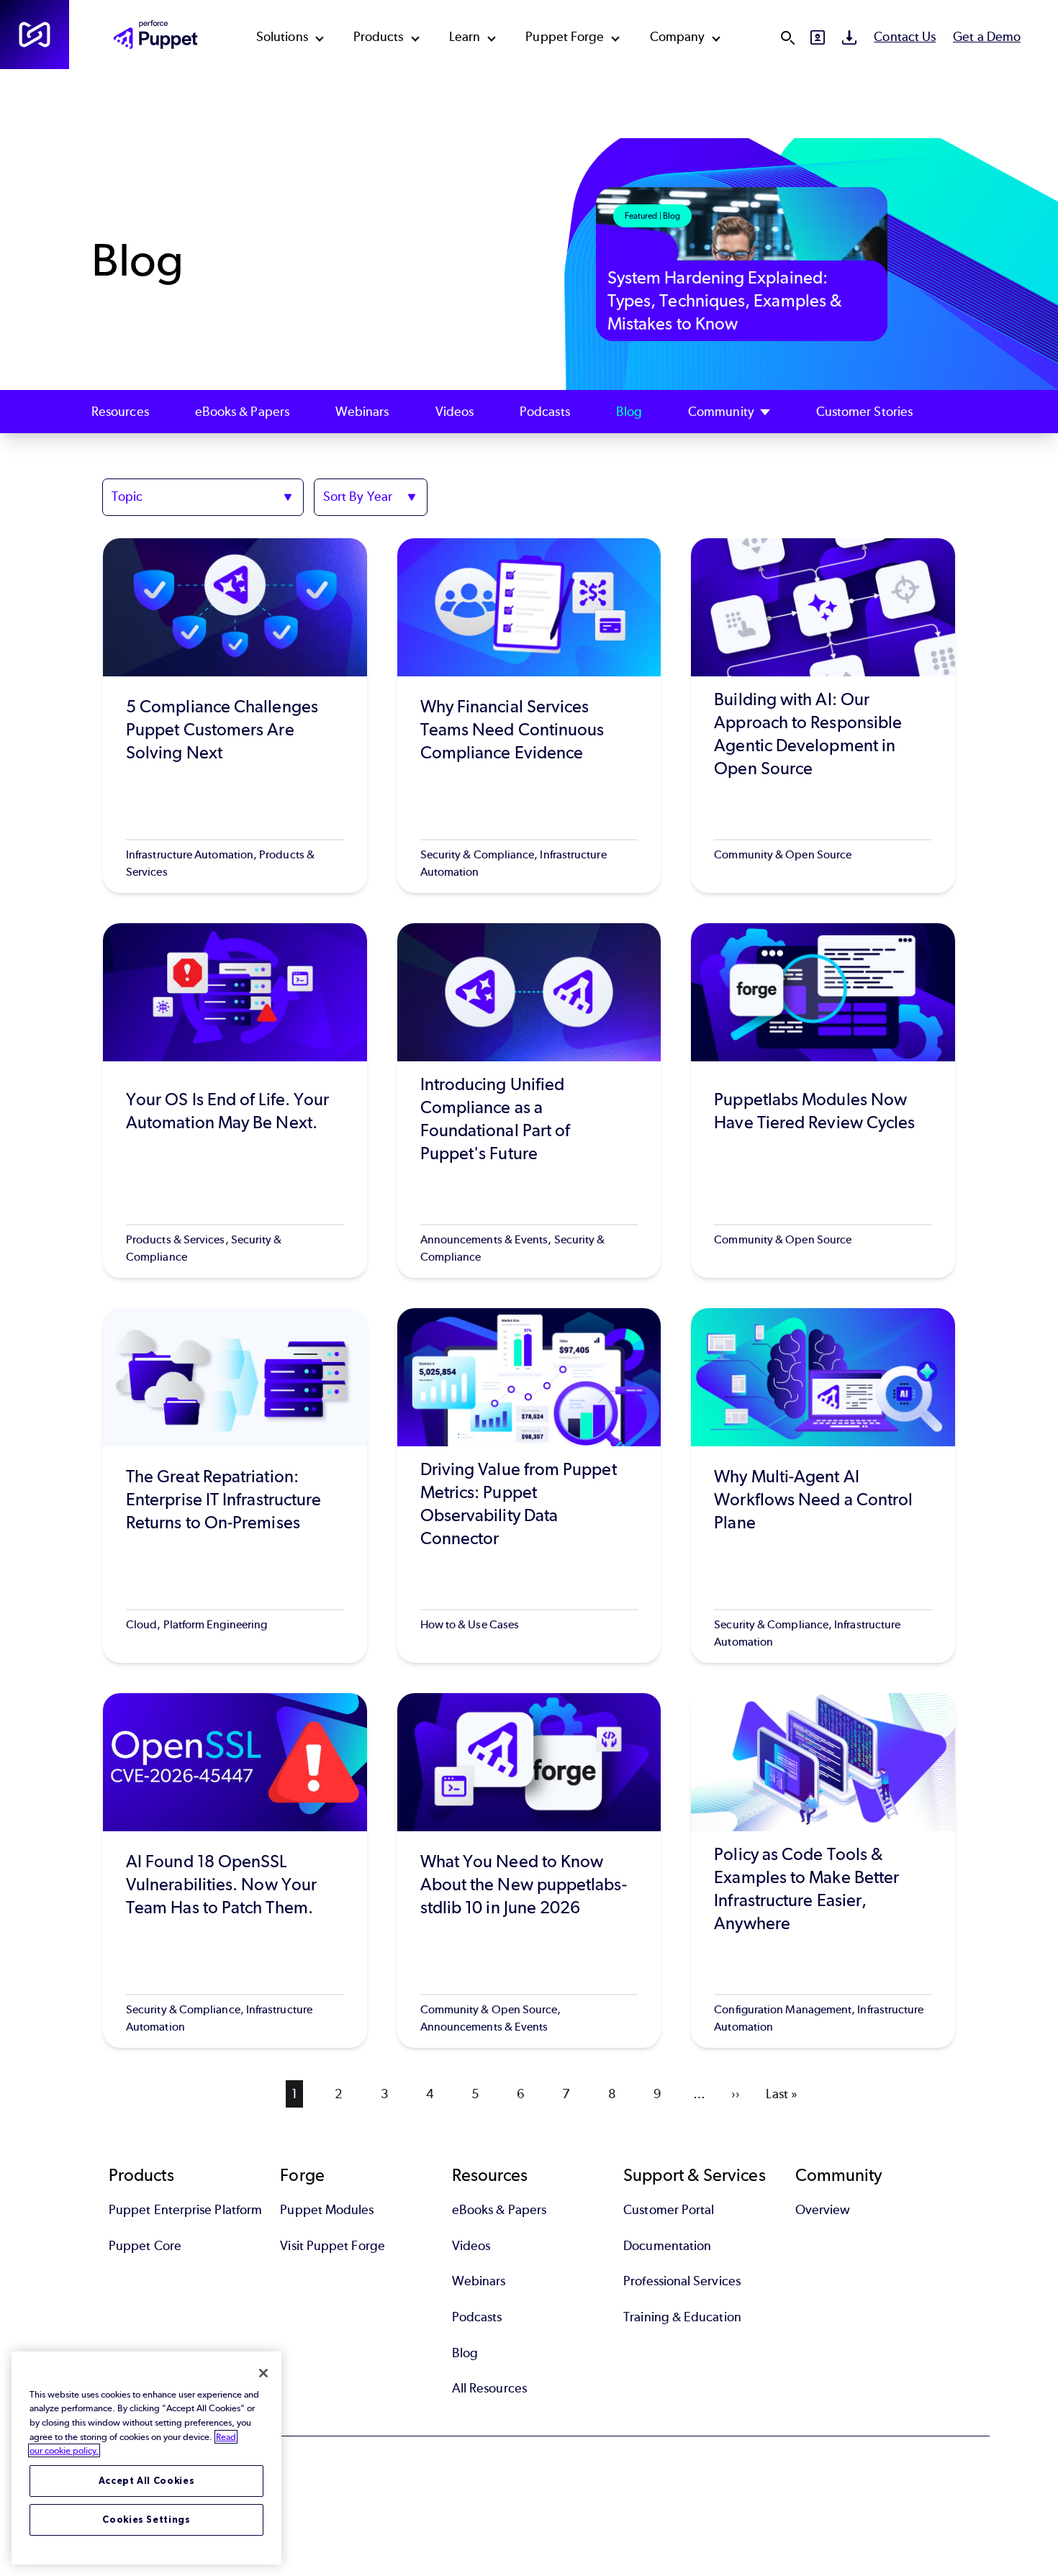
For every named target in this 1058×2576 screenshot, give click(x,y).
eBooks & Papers (242, 412)
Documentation (667, 2246)
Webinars (362, 412)
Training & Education (682, 2317)
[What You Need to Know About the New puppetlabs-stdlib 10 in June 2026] (529, 1870)
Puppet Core (145, 2246)
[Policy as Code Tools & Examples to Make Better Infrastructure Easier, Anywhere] (823, 1870)
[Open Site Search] (787, 37)
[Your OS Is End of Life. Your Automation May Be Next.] (235, 1101)
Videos (455, 412)
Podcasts (545, 412)
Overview (823, 2210)
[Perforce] (35, 35)
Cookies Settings (146, 2520)
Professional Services (682, 2281)
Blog (629, 412)
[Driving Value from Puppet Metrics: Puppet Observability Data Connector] (529, 1486)
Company (678, 37)
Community (721, 412)
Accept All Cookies (147, 2481)
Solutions (282, 37)
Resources (120, 412)
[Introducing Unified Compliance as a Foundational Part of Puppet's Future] (529, 1101)
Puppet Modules (327, 2210)
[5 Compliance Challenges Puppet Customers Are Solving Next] (235, 716)
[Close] (263, 2373)
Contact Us (905, 37)
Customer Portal (669, 2210)
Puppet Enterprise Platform (185, 2210)
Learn (465, 37)
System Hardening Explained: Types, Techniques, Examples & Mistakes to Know (725, 300)
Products (379, 37)
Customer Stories (864, 412)
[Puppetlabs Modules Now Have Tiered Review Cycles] (823, 1101)
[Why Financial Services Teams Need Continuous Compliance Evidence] (529, 716)
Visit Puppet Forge (332, 2246)
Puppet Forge (565, 37)
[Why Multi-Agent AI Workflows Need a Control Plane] (823, 1486)
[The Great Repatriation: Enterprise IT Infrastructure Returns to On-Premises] (235, 1486)
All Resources (489, 2388)
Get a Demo (987, 37)
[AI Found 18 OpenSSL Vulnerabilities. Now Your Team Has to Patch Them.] (235, 1870)
